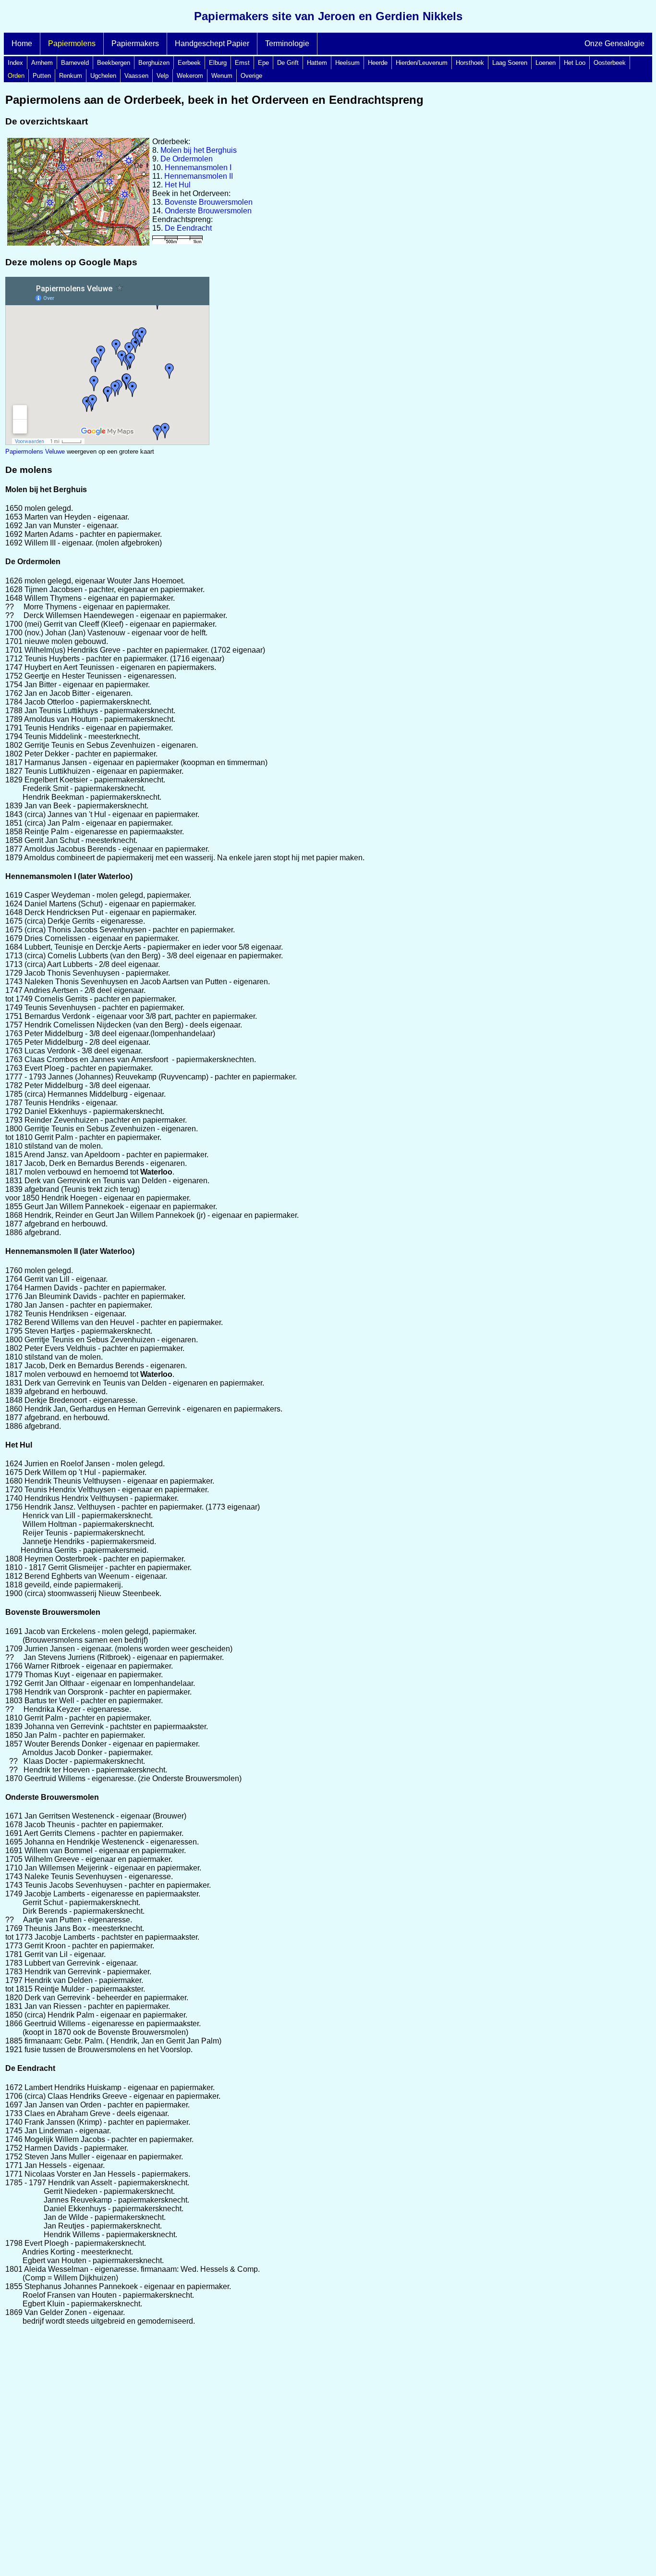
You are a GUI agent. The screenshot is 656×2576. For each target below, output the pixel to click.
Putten (42, 76)
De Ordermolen (187, 159)
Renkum (71, 76)
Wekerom (190, 76)
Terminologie (287, 43)
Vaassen (136, 76)
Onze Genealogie (614, 43)
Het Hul (178, 185)
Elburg (218, 63)
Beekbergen (114, 63)
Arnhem (42, 63)
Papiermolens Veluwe (35, 452)
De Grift (288, 63)
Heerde (378, 63)
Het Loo (575, 63)
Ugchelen (103, 76)
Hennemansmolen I (198, 167)
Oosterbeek (610, 63)
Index (15, 63)
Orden (16, 76)
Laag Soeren (510, 63)
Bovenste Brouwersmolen (209, 202)
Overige (251, 76)
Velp (163, 76)
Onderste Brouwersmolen (208, 211)
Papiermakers (135, 43)
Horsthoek (470, 63)
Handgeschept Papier (212, 43)
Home (22, 43)
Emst (242, 63)
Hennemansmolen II (199, 176)
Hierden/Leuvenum (422, 63)
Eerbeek (189, 63)
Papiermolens (72, 43)
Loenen (546, 63)
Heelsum (347, 63)
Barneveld (75, 63)
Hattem (317, 63)
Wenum (222, 76)
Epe (263, 63)
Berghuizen (154, 63)
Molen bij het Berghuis (199, 150)
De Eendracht (188, 228)
